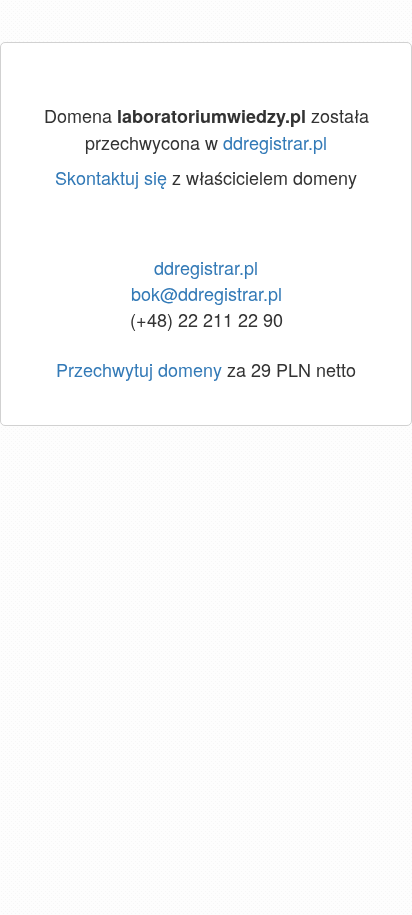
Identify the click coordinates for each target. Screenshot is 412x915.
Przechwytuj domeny (139, 369)
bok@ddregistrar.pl (206, 293)
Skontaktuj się (111, 177)
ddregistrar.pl (275, 142)
